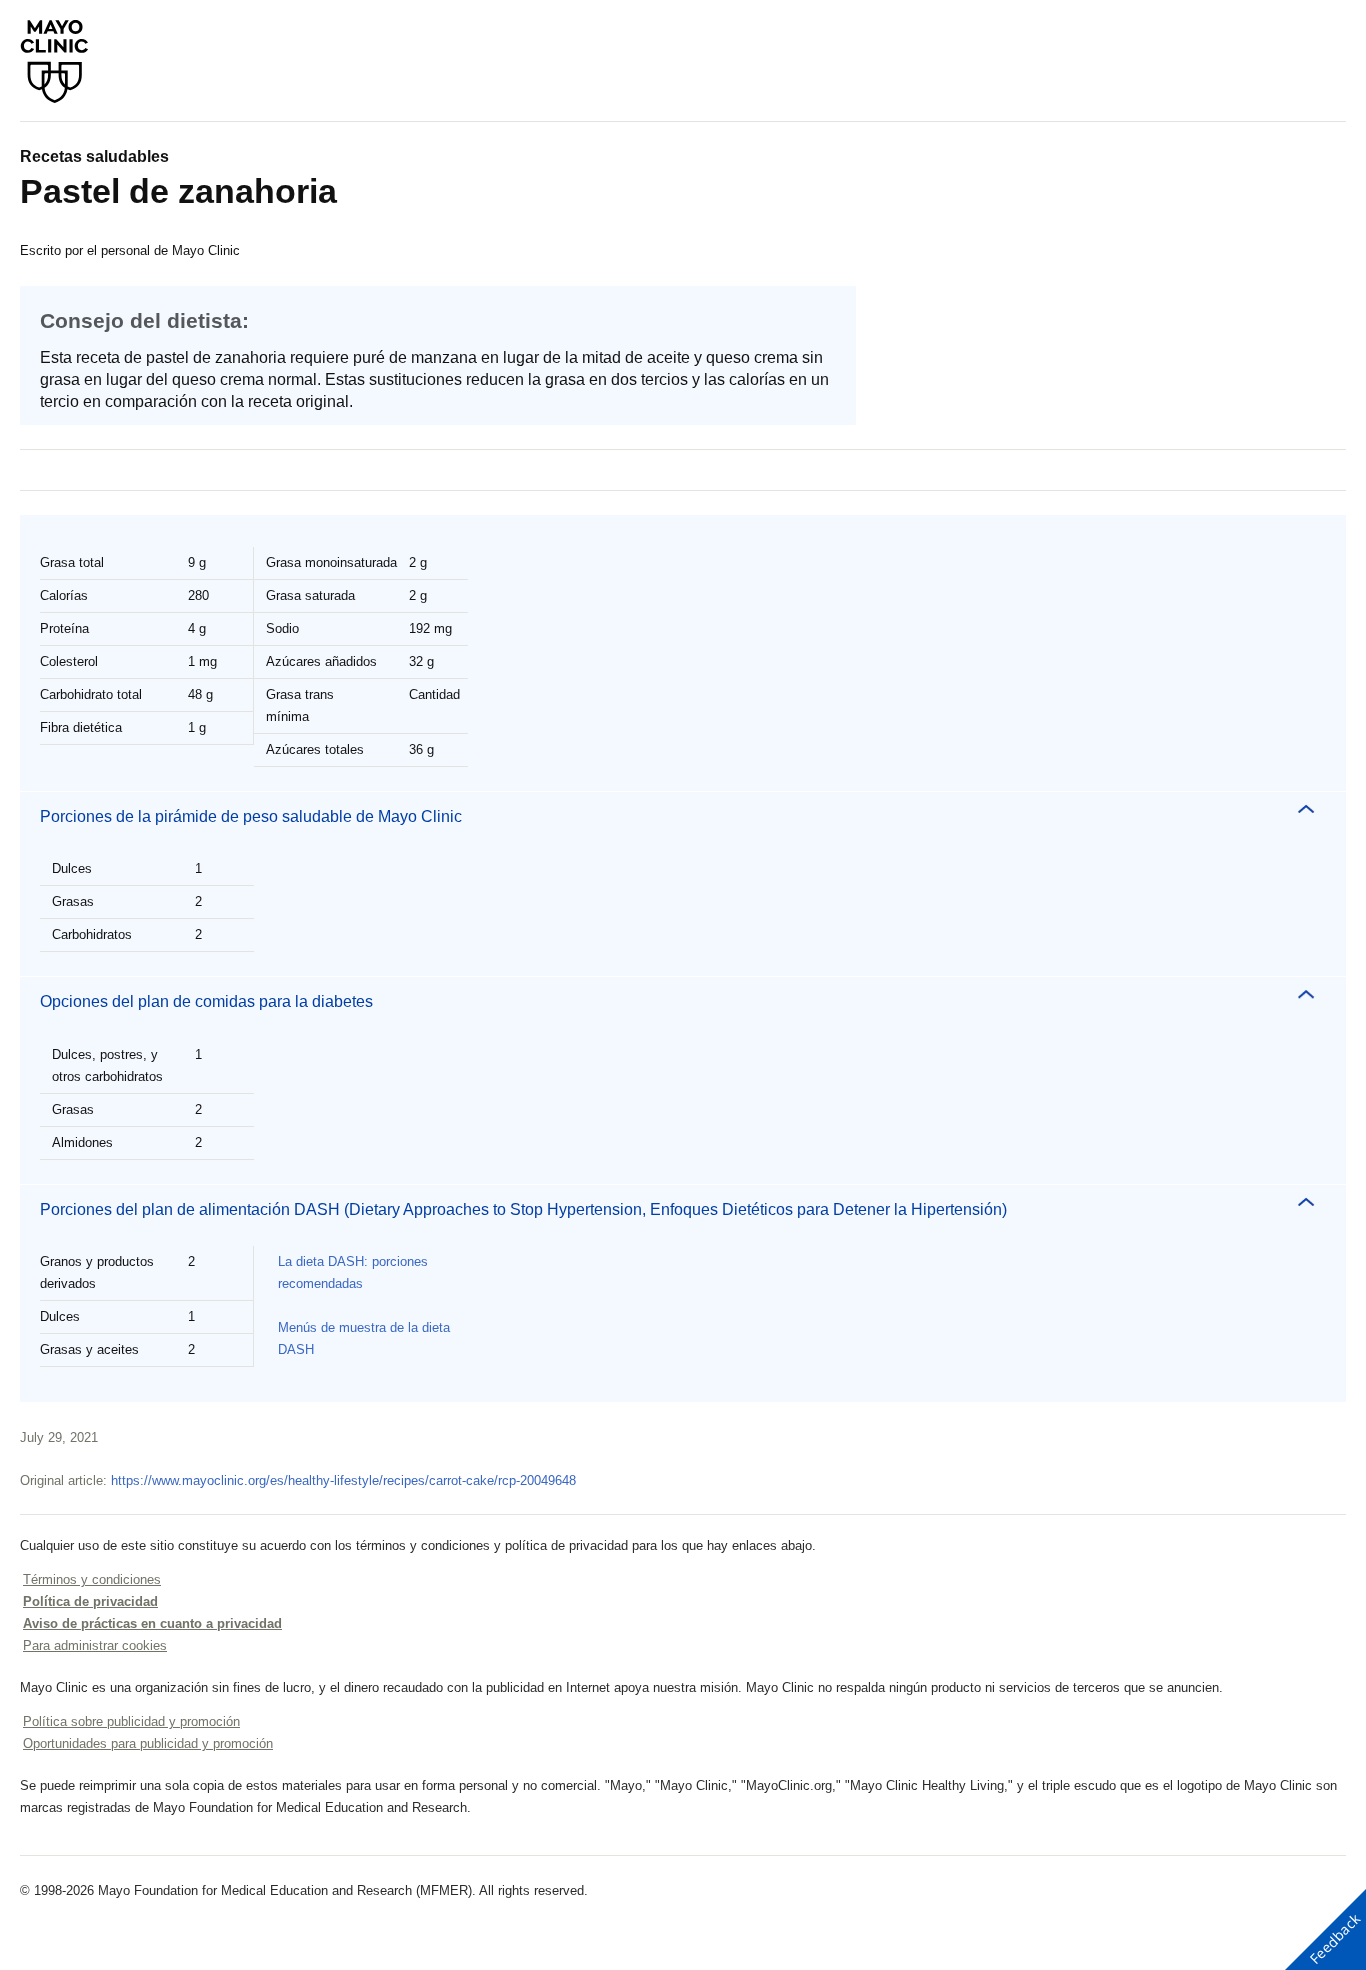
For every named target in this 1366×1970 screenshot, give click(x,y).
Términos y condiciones (92, 1579)
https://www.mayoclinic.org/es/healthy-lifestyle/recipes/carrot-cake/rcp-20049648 (343, 1480)
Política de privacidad (90, 1601)
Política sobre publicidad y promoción (131, 1721)
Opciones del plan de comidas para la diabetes (206, 1001)
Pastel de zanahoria (178, 191)
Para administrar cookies (95, 1645)
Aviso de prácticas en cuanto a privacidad (152, 1623)
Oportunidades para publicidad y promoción (148, 1743)
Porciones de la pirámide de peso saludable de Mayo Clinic (251, 816)
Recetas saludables (94, 156)
